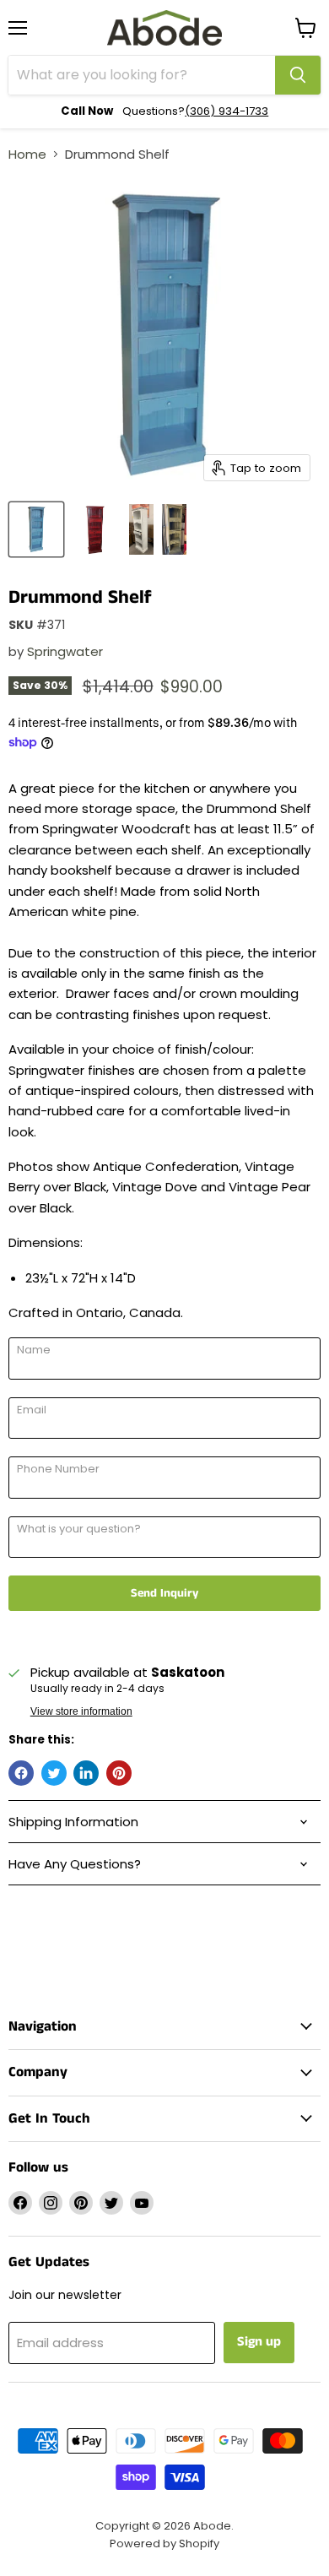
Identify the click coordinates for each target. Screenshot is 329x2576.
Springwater (65, 651)
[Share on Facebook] (21, 1773)
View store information (81, 1711)
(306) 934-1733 (227, 111)
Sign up (259, 2342)
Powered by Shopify (164, 2543)
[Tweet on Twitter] (54, 1773)
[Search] (298, 75)
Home (27, 154)
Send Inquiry (164, 1593)
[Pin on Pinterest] (119, 1773)
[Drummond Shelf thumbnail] (36, 529)
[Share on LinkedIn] (86, 1773)
